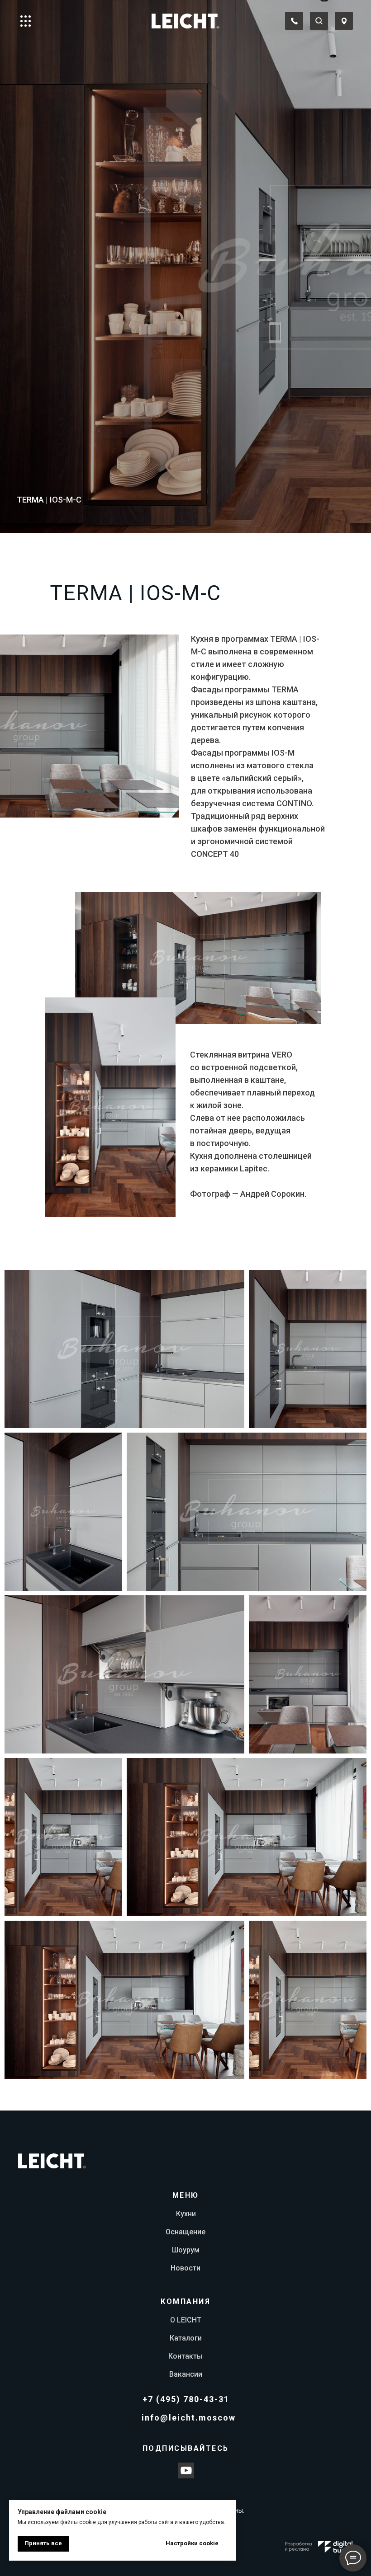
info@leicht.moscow (189, 2418)
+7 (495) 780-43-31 (186, 2399)
